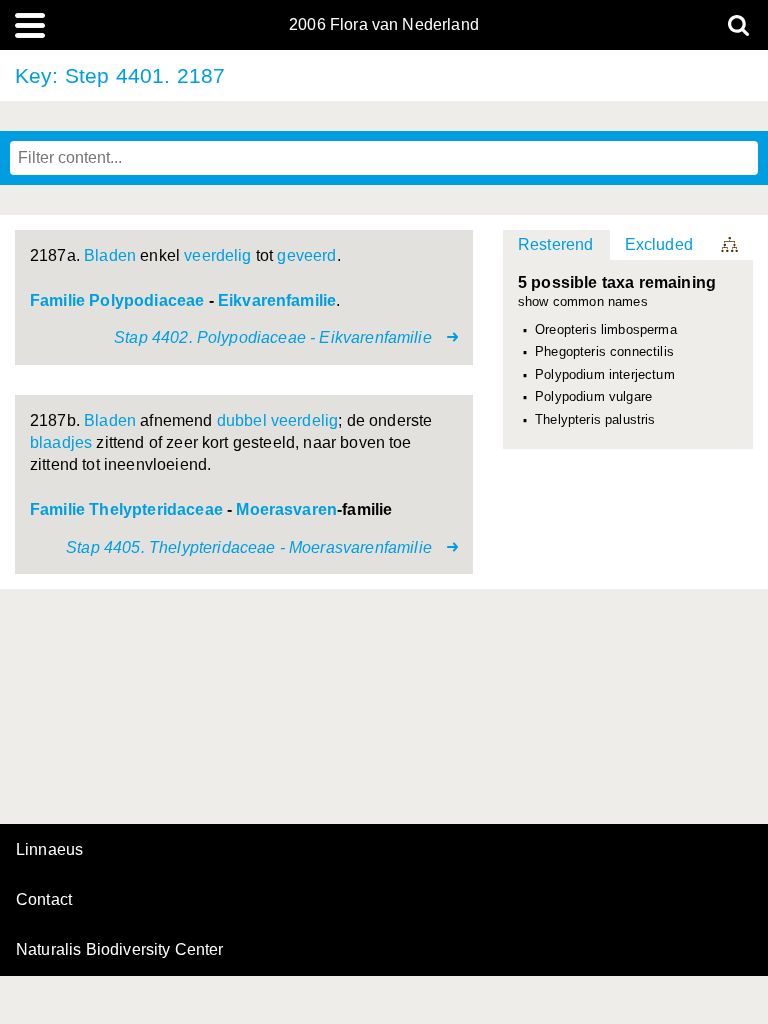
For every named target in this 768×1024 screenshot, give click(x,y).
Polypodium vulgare (593, 397)
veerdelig (217, 255)
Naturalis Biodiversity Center (120, 950)
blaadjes (61, 442)
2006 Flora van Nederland (384, 25)
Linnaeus (49, 850)
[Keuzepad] (731, 245)
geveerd (306, 255)
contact (44, 899)
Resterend (555, 244)
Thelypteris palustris (595, 420)
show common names (583, 302)
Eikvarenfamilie (277, 300)
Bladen (110, 255)
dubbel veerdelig (278, 420)
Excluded (659, 244)
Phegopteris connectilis (604, 352)
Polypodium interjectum (605, 375)
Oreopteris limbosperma (606, 330)
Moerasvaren (286, 509)
